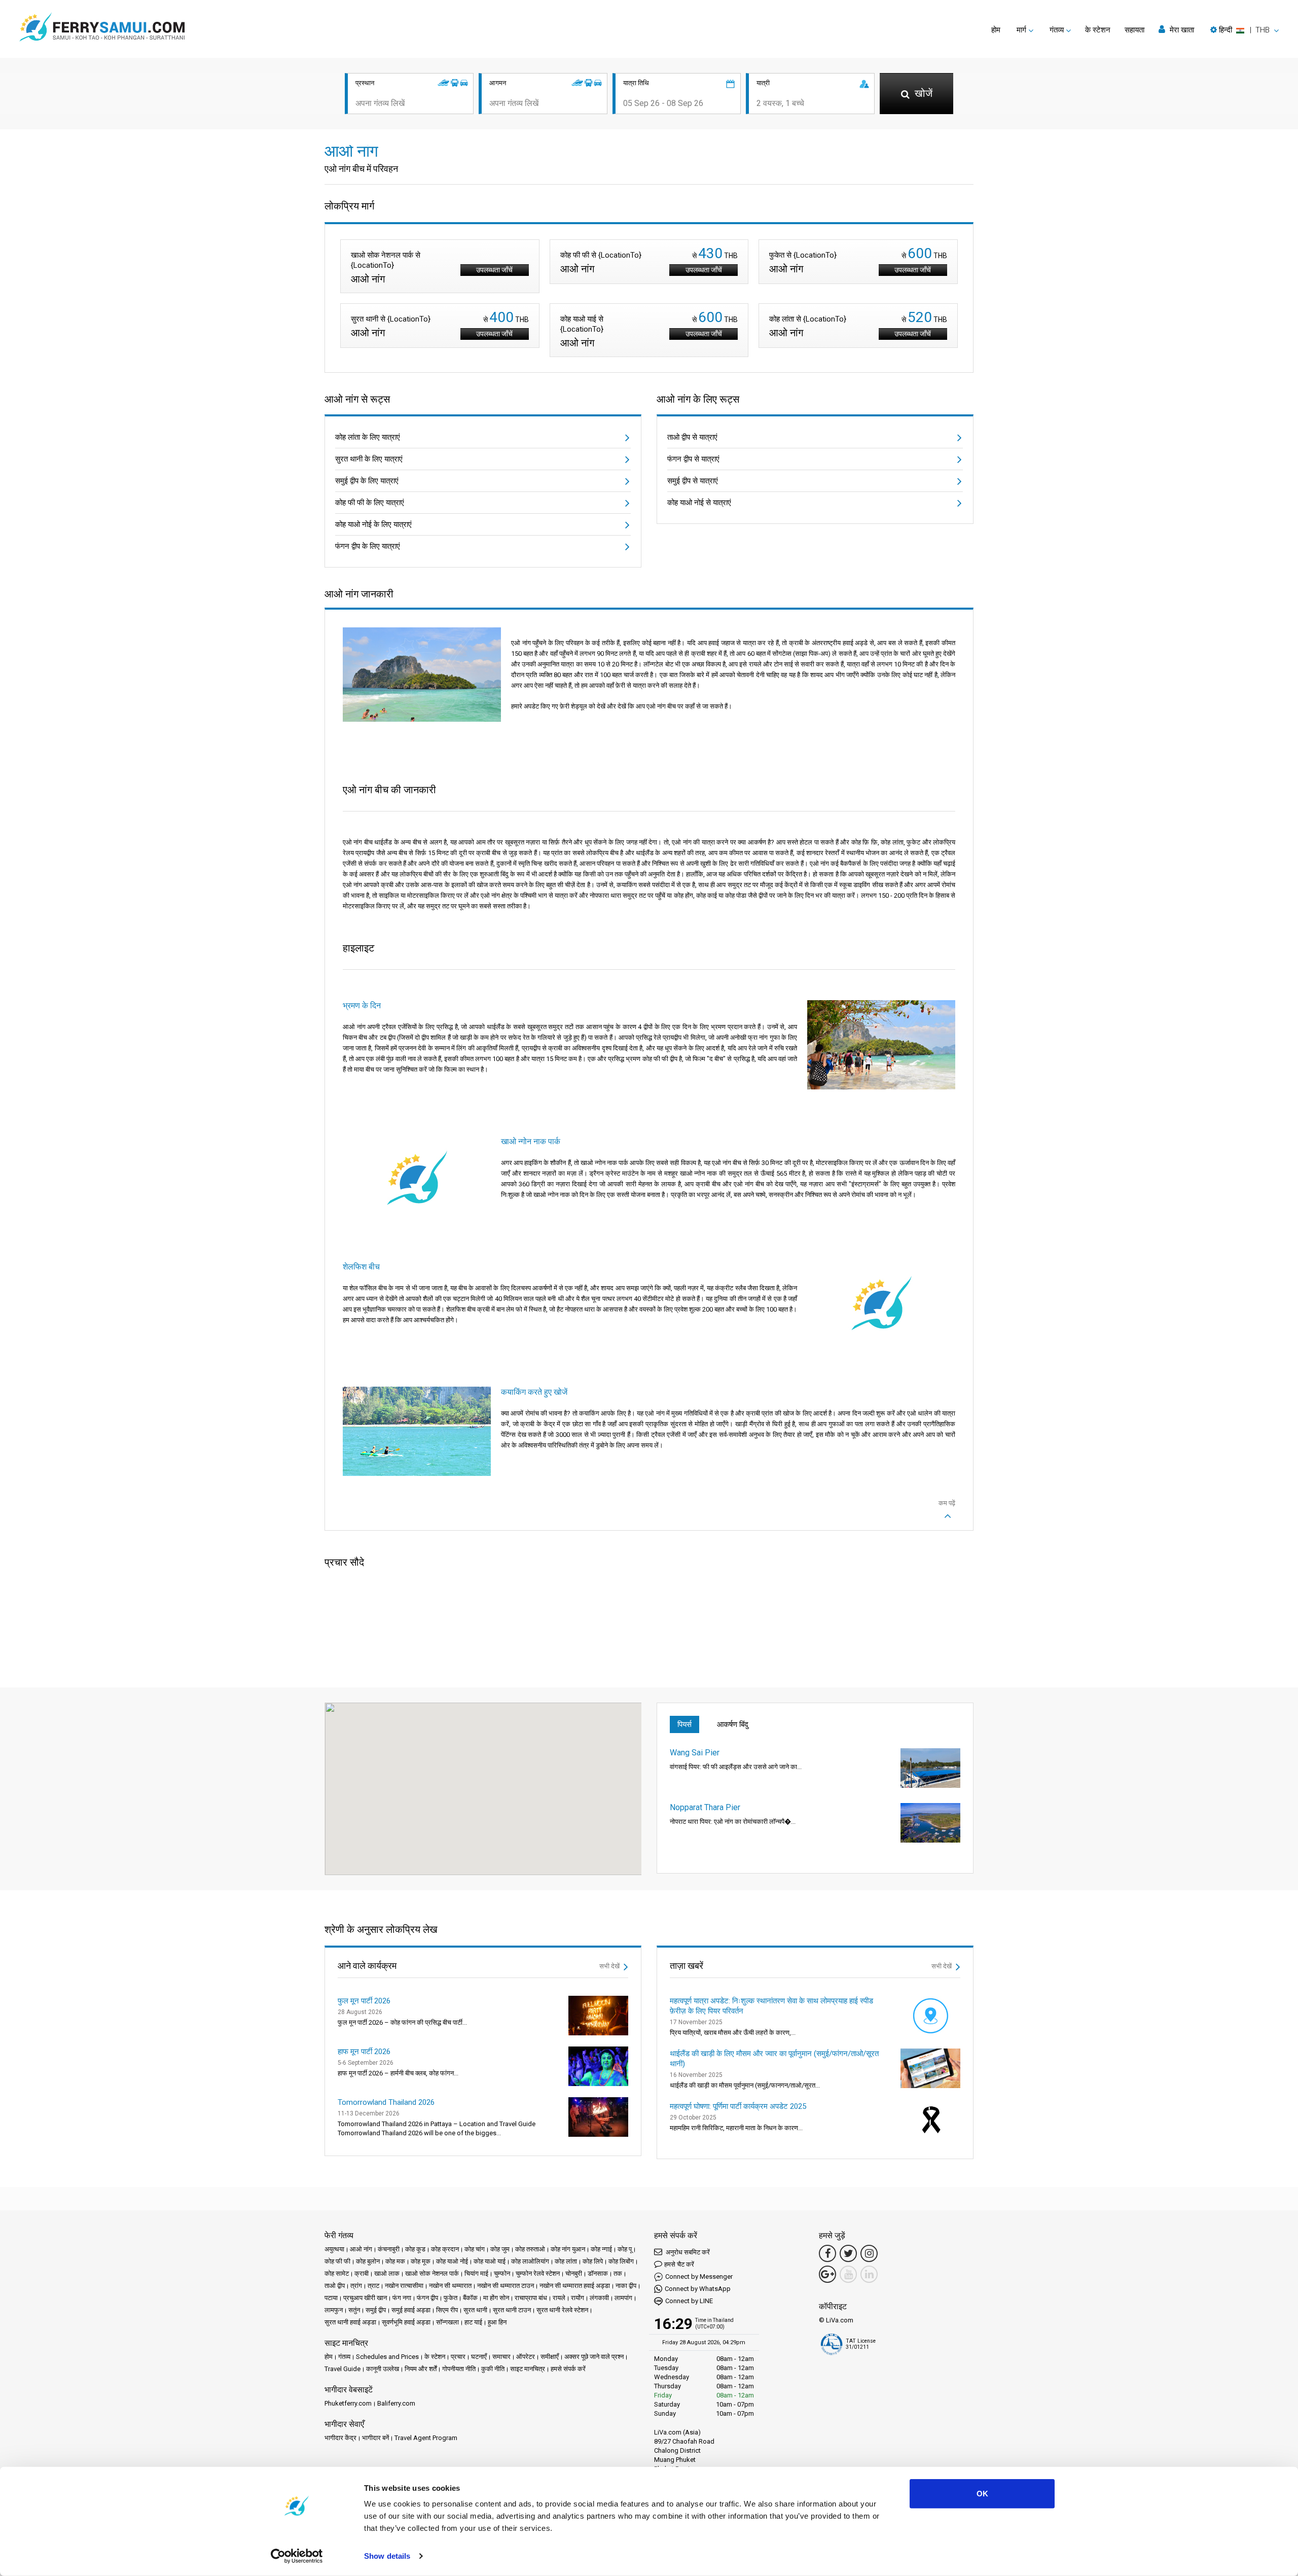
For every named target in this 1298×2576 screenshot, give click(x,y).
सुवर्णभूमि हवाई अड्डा (406, 2322)
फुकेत (450, 2298)
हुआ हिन (497, 2322)
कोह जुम (500, 2249)
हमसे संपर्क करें (568, 2369)
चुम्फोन (502, 2273)
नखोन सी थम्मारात (450, 2286)
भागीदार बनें (375, 2438)
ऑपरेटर (526, 2357)
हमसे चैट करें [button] (679, 2264)
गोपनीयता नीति (459, 2369)
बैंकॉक (470, 2298)
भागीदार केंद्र (340, 2438)
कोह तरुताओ (530, 2249)
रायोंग (578, 2298)
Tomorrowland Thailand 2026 (386, 2102)
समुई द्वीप (376, 2310)
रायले (559, 2298)
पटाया (331, 2298)
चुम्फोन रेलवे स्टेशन (538, 2273)
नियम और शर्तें (421, 2369)
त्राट (373, 2286)
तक (618, 2273)
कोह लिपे (593, 2261)
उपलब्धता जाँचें (494, 270)
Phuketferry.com (348, 2403)
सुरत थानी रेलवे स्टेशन (562, 2310)
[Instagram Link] (869, 2253)
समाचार (501, 2357)
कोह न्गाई (601, 2249)
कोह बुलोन (368, 2261)
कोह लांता (566, 2261)
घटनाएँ (479, 2357)
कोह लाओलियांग (530, 2261)
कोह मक (395, 2261)
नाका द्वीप (626, 2286)
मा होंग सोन (496, 2298)
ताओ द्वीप (335, 2286)
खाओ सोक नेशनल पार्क (432, 2273)
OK (982, 2494)
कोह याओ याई (490, 2261)
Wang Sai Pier (695, 1753)
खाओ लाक (387, 2273)
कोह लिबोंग (621, 2261)
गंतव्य (344, 2357)
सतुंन (354, 2310)
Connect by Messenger (699, 2277)
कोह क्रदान (445, 2249)
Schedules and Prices (387, 2357)
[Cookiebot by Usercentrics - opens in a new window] (297, 2556)
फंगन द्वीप (427, 2298)
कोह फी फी (337, 2261)
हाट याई (473, 2322)
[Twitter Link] (848, 2253)
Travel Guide (342, 2369)
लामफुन (334, 2310)
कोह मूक (421, 2261)
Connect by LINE (689, 2301)
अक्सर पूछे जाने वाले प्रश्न (594, 2357)
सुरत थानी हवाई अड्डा (350, 2322)
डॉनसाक (598, 2273)
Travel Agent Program (426, 2438)
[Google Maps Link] (827, 2274)
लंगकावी (599, 2298)
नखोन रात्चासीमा (404, 2286)
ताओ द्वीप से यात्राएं (692, 437)
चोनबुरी (574, 2273)
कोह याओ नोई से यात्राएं (699, 503)
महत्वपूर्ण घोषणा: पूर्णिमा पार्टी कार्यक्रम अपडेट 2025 (738, 2106)
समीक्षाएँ (550, 2357)
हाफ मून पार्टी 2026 (364, 2052)
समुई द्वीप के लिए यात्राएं (367, 481)
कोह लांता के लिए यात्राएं (368, 437)
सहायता (1134, 30)
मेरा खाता (1181, 30)
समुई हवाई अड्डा (411, 2310)
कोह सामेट (337, 2273)
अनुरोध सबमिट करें (687, 2252)
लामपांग (623, 2298)
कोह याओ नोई (452, 2261)
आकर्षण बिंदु (733, 1724)
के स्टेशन (1098, 30)
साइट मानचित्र (528, 2369)
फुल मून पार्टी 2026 (364, 2001)
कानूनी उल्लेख (383, 2369)
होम (996, 30)
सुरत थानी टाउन (512, 2310)
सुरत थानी (475, 2310)
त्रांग (356, 2286)
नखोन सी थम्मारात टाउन (506, 2286)
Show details (387, 2556)
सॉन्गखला (447, 2322)
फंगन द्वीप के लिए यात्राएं (368, 546)
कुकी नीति (493, 2369)
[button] (1245, 30)
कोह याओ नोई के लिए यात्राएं (373, 524)
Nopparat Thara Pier (705, 1807)
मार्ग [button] (1021, 30)
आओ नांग (361, 2249)
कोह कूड (415, 2249)
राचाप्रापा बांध (531, 2298)
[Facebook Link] (827, 2253)
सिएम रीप (447, 2310)
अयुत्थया (334, 2249)
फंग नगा (402, 2298)
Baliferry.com (396, 2403)
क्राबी (362, 2273)
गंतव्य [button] (1057, 30)
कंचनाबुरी (389, 2249)
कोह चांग (475, 2249)
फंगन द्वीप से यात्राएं (693, 459)
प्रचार (458, 2357)
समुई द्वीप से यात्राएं (693, 481)
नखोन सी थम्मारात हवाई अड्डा (575, 2286)
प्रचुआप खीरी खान (365, 2298)
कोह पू (625, 2249)
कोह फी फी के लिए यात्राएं (370, 503)
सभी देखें (610, 1966)
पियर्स (684, 1724)
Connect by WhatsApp (698, 2289)
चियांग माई (476, 2273)
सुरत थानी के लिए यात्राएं (369, 459)
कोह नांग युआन (568, 2249)
